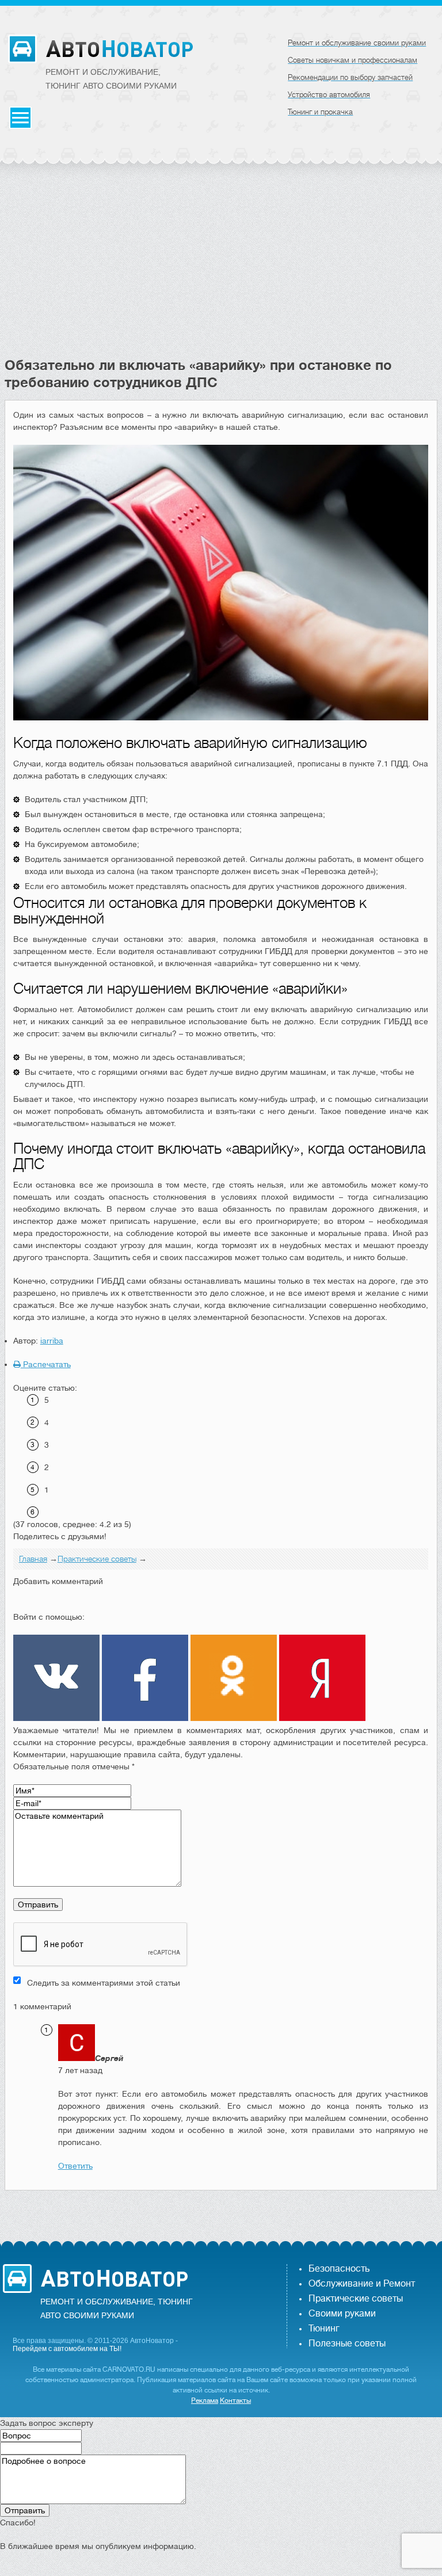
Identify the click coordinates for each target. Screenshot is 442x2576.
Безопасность (339, 2269)
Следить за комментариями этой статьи (104, 1983)
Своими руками (342, 2314)
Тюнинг (324, 2329)
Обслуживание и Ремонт (362, 2284)
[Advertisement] (221, 270)
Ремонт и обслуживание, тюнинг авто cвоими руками (111, 79)
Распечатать (46, 1364)
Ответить (75, 2166)
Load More (221, 2209)
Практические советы (356, 2299)
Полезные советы (347, 2344)
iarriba (52, 1341)
